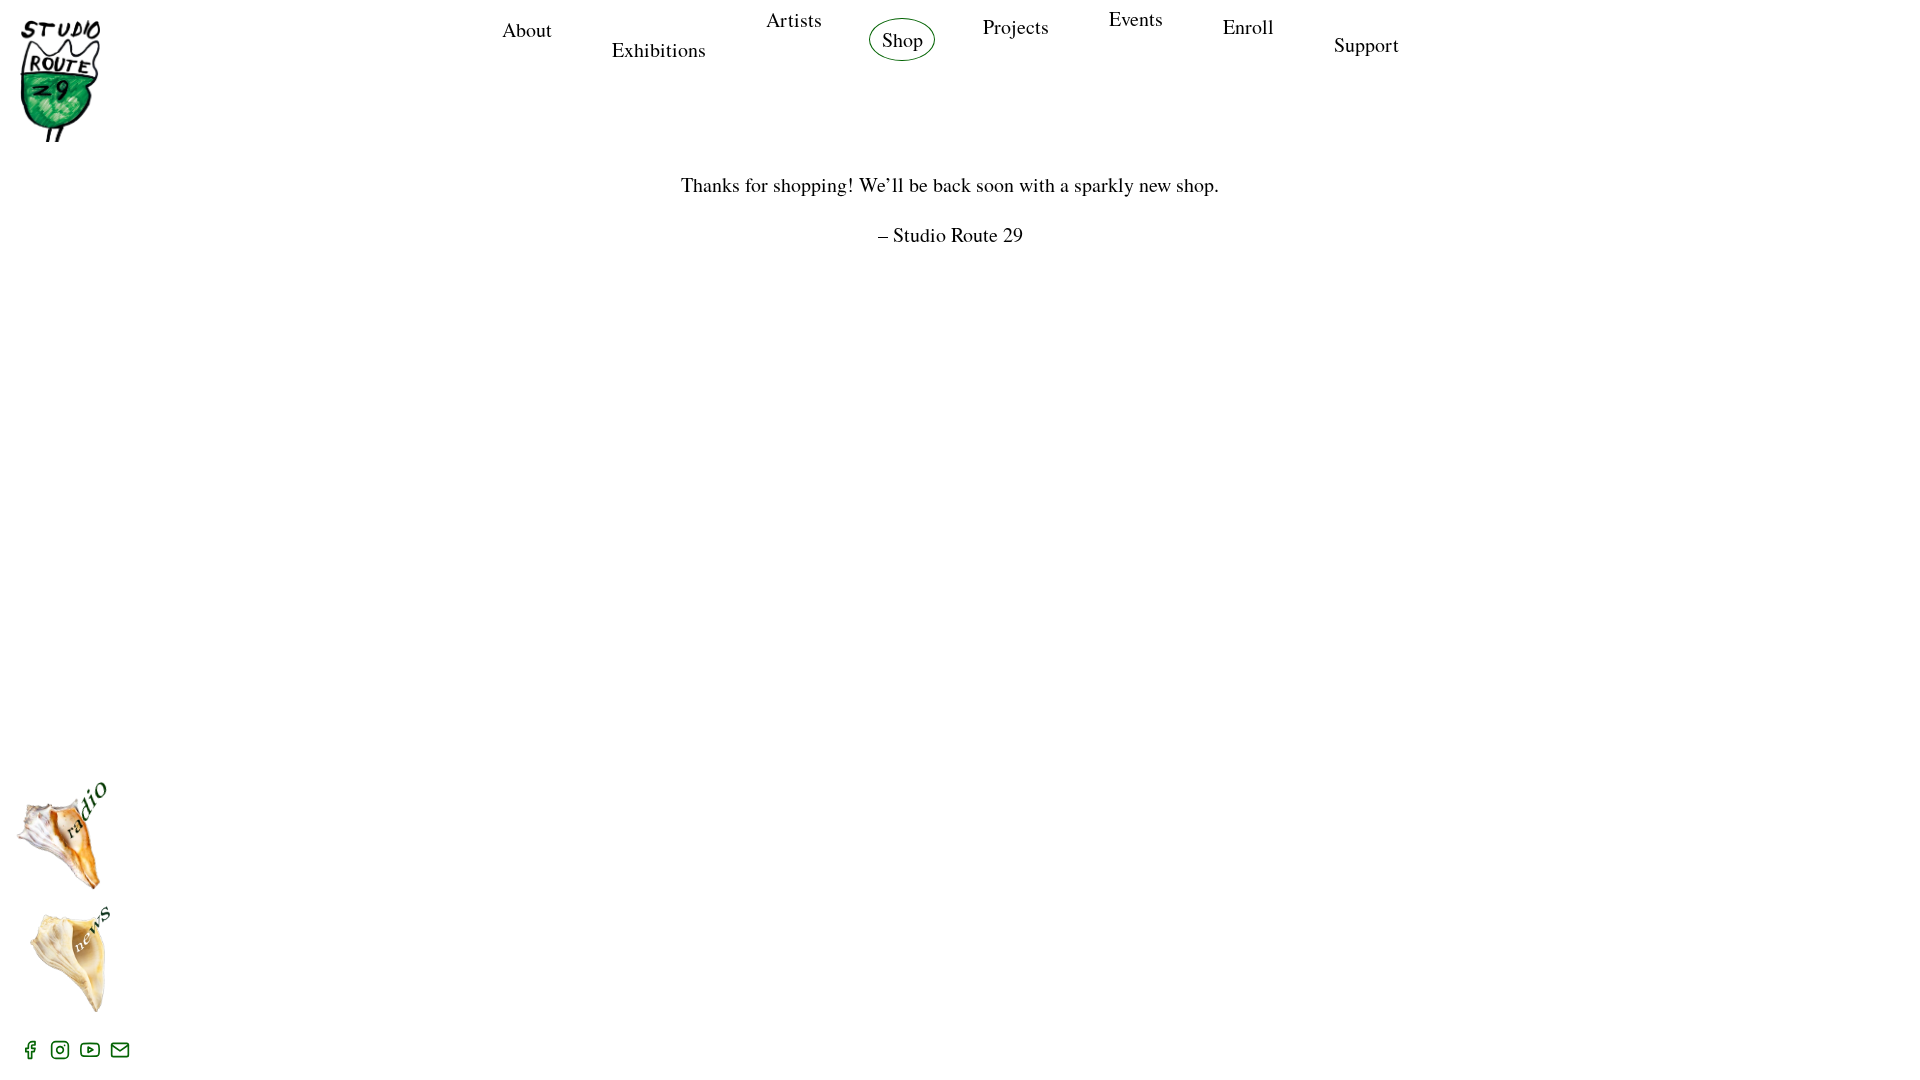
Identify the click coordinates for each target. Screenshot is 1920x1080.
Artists (794, 19)
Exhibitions (659, 49)
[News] (70, 959)
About (527, 29)
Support (1366, 44)
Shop (902, 39)
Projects (1016, 26)
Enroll (1248, 26)
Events (1136, 18)
